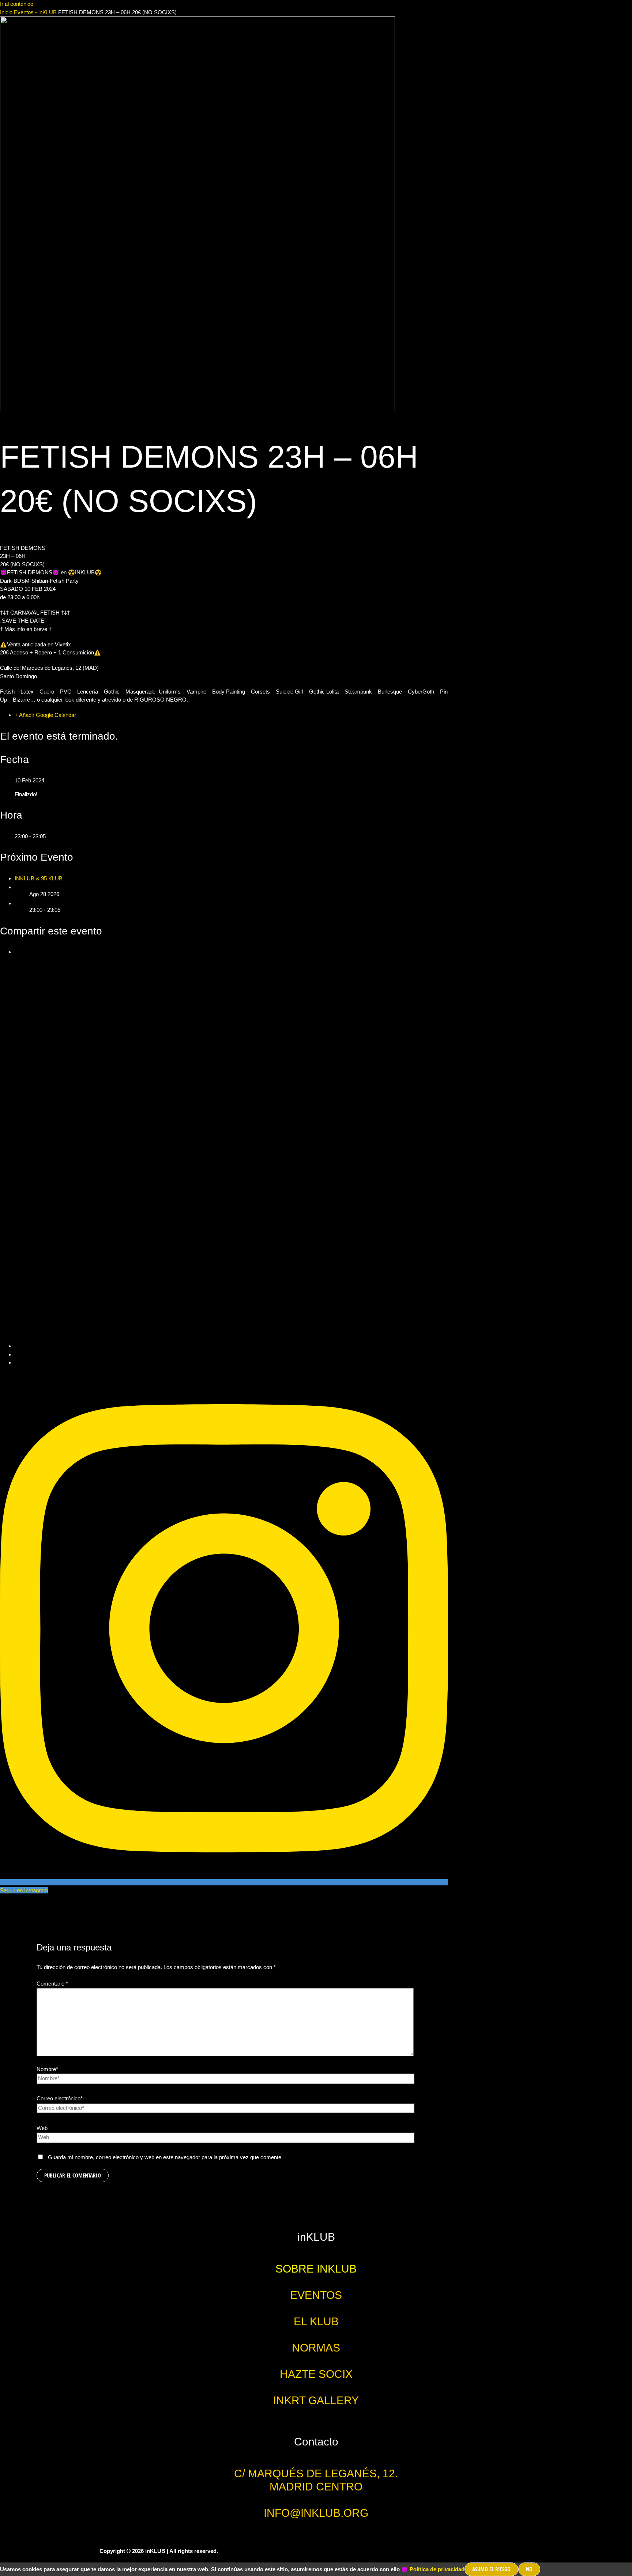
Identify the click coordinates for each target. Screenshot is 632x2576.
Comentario (52, 1984)
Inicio (7, 12)
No (529, 2569)
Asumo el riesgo (491, 2569)
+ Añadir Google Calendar (45, 715)
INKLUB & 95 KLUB (39, 878)
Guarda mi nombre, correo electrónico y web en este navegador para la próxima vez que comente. (165, 2157)
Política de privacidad (437, 2569)
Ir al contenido (17, 4)
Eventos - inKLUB (35, 12)
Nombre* (47, 2069)
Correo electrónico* (60, 2098)
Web (42, 2128)
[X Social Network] (231, 1346)
